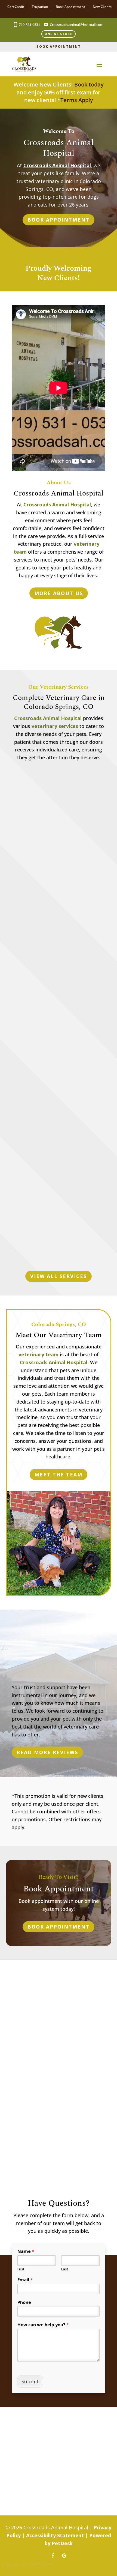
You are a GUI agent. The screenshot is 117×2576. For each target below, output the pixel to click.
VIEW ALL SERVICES (59, 1276)
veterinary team (39, 1354)
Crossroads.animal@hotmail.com (77, 25)
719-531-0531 (29, 25)
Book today (89, 84)
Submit (30, 2381)
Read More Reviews (47, 1752)
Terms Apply (77, 100)
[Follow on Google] (64, 2556)
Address (59, 2082)
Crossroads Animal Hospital (57, 165)
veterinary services (55, 726)
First (21, 2269)
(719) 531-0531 (59, 2030)
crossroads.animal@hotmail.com (56, 2022)
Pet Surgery (59, 999)
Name (26, 2251)
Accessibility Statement (55, 2535)
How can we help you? (43, 2325)
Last (65, 2269)
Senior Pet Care (59, 1250)
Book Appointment (59, 47)
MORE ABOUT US (59, 593)
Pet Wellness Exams (59, 874)
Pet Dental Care (59, 1125)
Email (25, 2280)
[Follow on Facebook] (53, 2556)
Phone (24, 2302)
